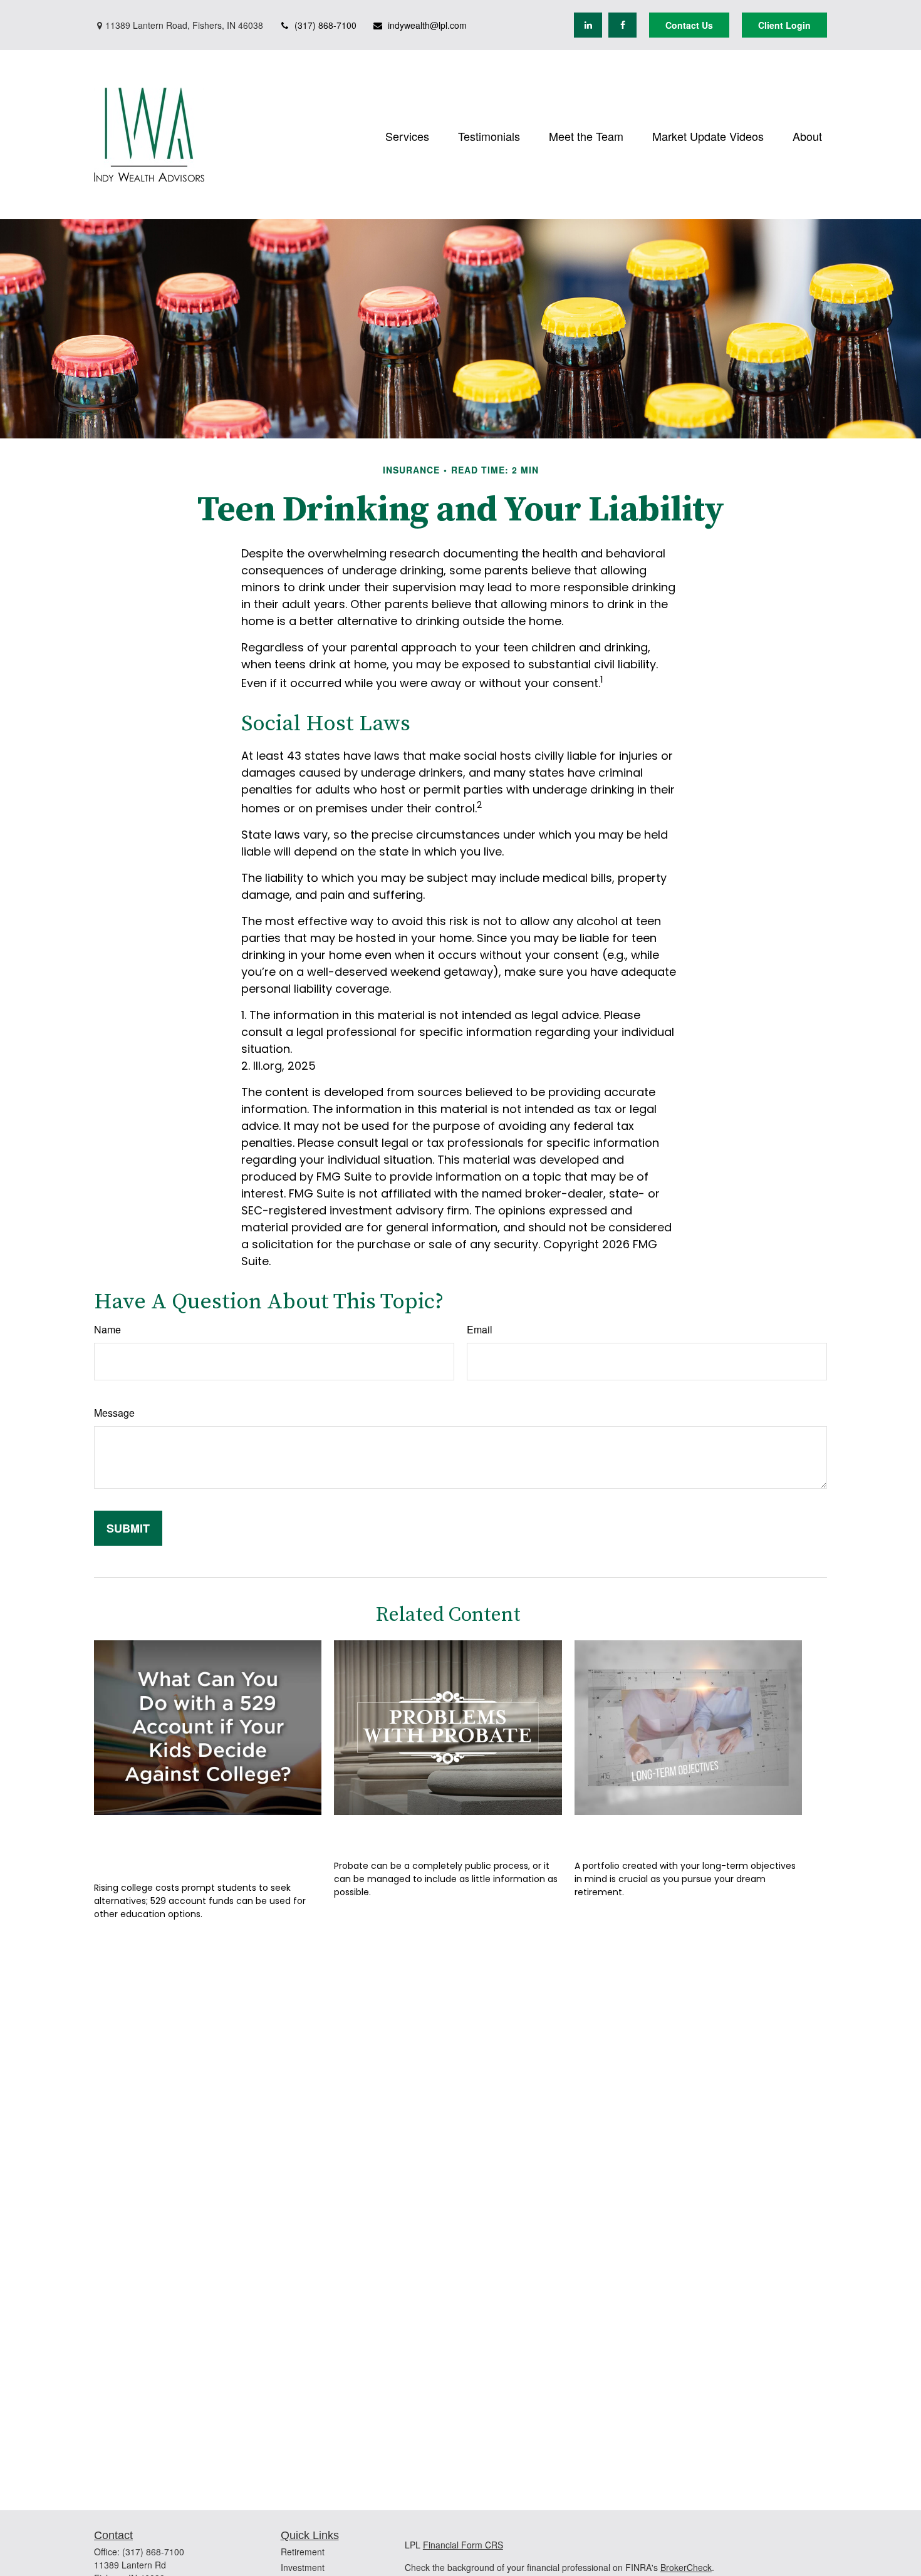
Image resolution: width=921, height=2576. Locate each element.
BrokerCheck (686, 2567)
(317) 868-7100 (325, 25)
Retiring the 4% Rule (651, 1834)
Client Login (784, 25)
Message (114, 1413)
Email (480, 1329)
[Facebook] (622, 25)
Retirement (303, 2552)
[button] (407, 134)
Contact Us (689, 25)
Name (107, 1329)
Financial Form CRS (463, 2545)
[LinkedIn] (588, 25)
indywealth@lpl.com (427, 25)
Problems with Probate (422, 1834)
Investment (303, 2567)
